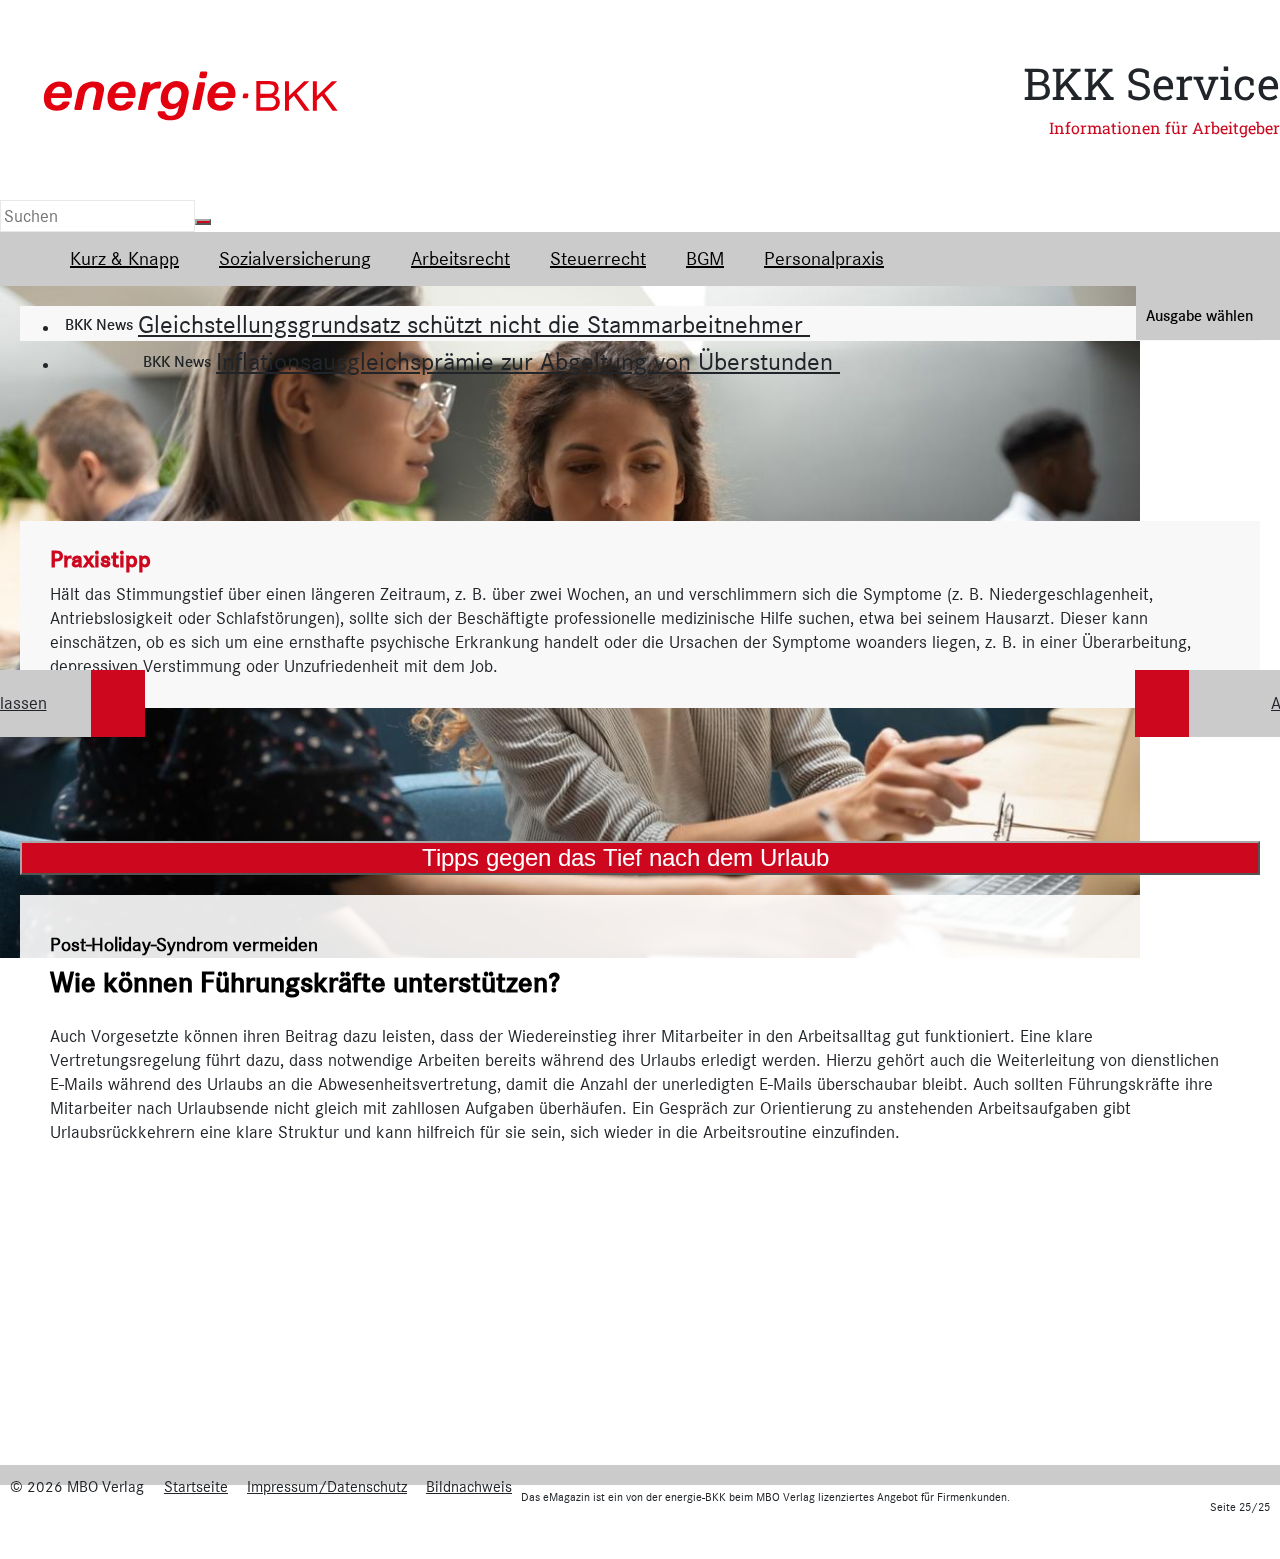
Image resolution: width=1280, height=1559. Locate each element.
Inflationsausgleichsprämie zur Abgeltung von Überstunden (528, 361)
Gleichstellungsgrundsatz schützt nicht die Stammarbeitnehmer (474, 324)
